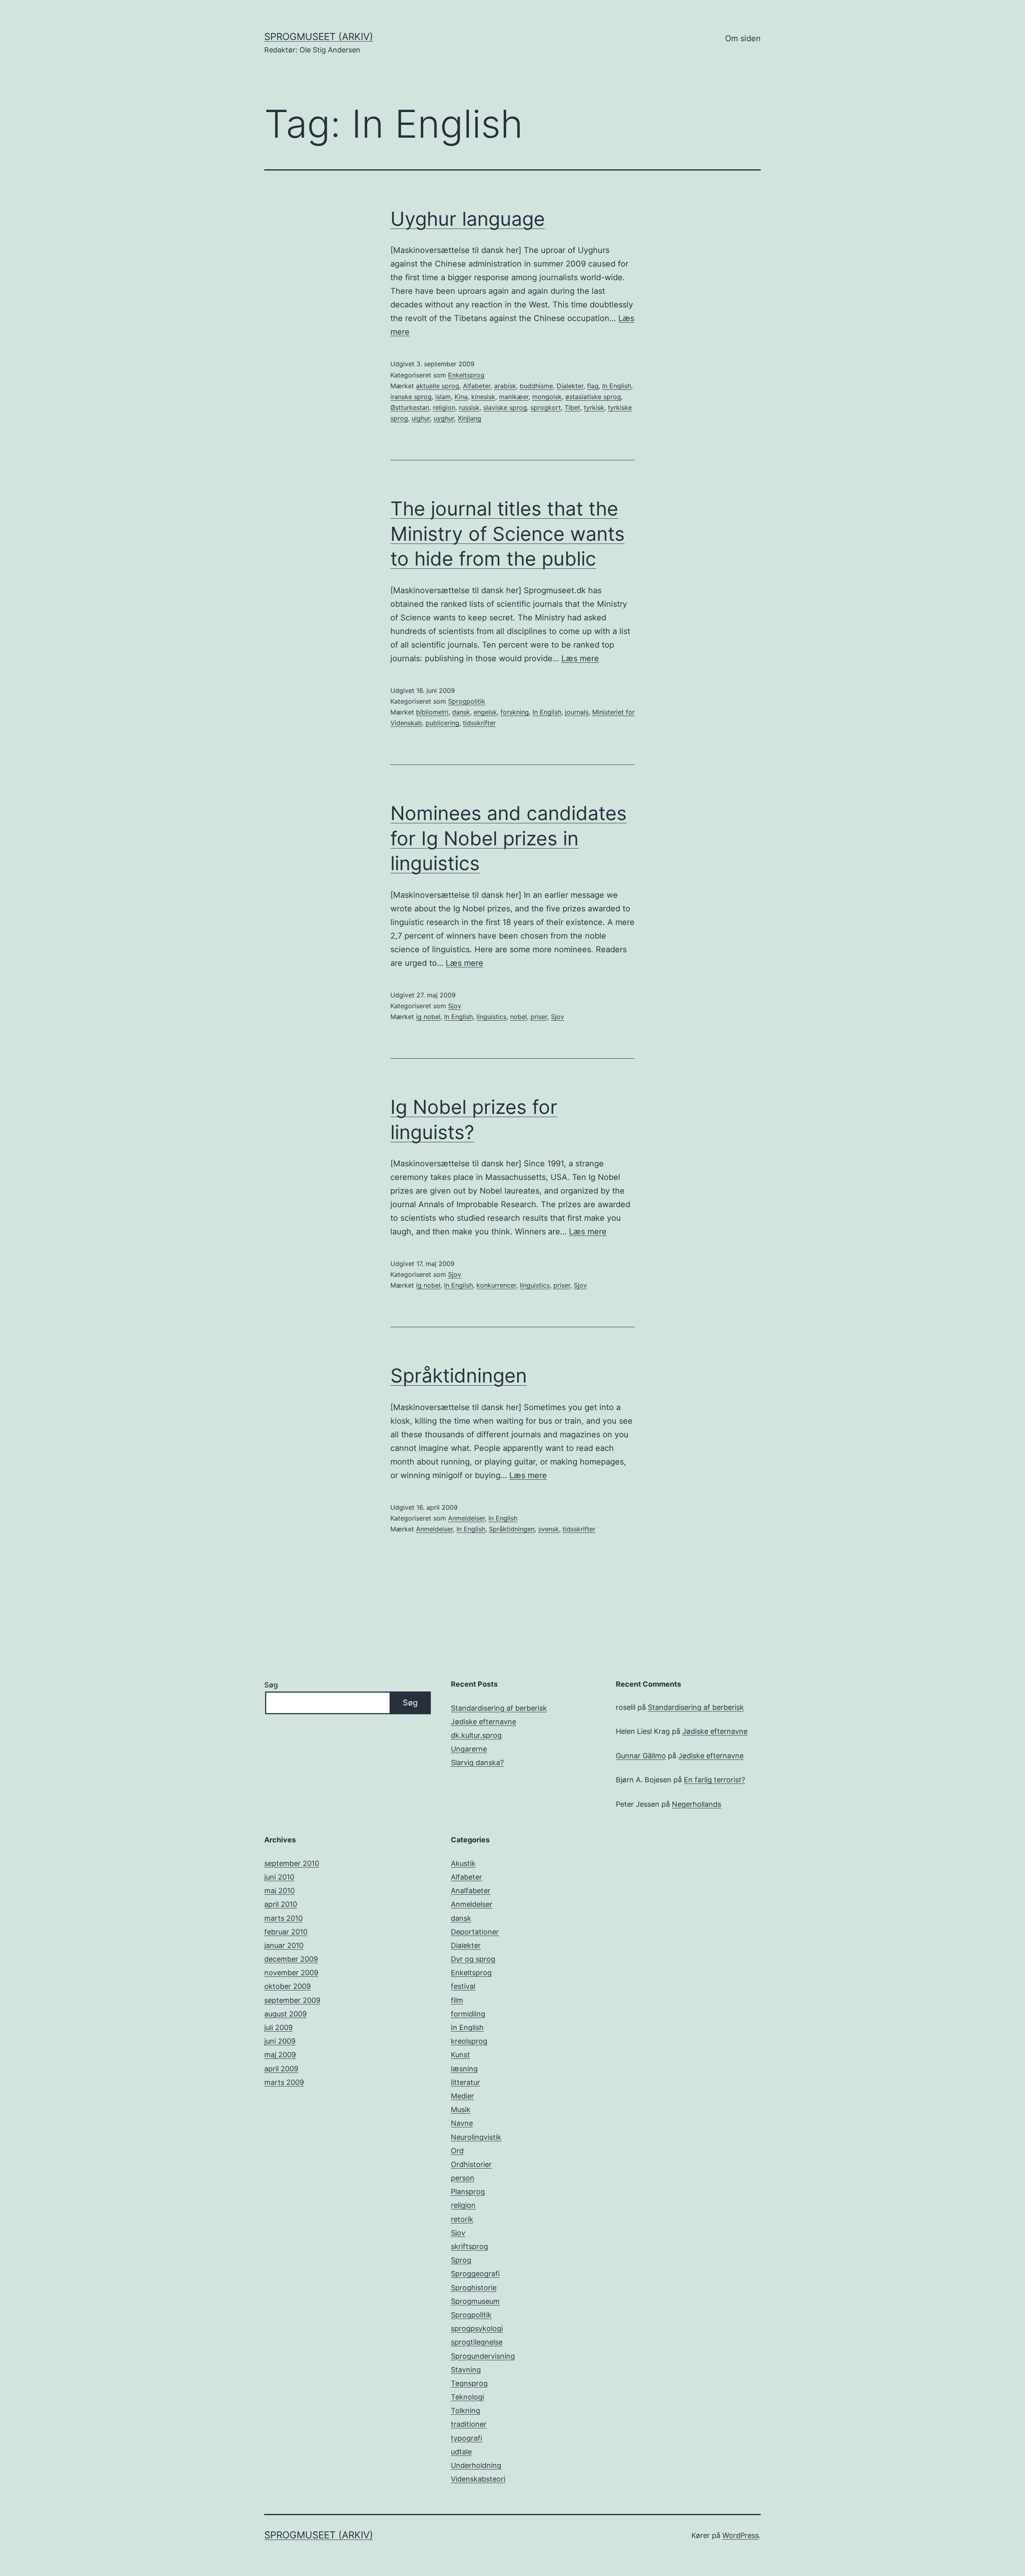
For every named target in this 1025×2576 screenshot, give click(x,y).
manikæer (514, 397)
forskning (515, 712)
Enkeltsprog (466, 375)
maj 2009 (280, 2055)
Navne (462, 2123)
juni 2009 (280, 2041)
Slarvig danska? (477, 1762)
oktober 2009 (287, 1986)
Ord (457, 2151)
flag (593, 386)
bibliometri (432, 712)
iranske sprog (411, 397)
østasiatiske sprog (593, 397)
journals (577, 712)
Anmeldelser (466, 1518)
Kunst (460, 2055)
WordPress (741, 2535)
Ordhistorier (471, 2164)
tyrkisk (594, 407)
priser (539, 1017)
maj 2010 (279, 1891)
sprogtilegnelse (477, 2342)
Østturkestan (410, 407)
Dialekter (570, 386)
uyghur (444, 418)
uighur (421, 418)
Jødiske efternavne (483, 1722)
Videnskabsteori (478, 2479)
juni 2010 (279, 1877)
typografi (466, 2438)
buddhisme (536, 386)
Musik (461, 2110)
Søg (271, 1685)
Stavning (466, 2370)
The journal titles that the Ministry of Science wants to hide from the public (507, 534)
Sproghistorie (474, 2288)
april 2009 (281, 2069)
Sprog (461, 2260)
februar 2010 (286, 1932)
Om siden (743, 38)
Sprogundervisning (483, 2356)
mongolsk (547, 397)
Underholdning (476, 2465)
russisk (469, 407)
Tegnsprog (469, 2383)
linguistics (491, 1017)
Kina (461, 397)
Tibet (572, 407)
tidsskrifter (479, 723)
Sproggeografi (475, 2274)
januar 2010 (284, 1945)
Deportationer (475, 1932)
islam (443, 397)
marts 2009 (284, 2082)
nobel (519, 1017)
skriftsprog (469, 2246)
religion (444, 407)
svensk (549, 1529)
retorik (462, 2219)
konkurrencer (496, 1285)
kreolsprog (469, 2041)
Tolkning (465, 2410)
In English (617, 386)
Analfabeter (471, 1891)
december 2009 (291, 1959)
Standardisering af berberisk (499, 1708)
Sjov (455, 1006)
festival (463, 1986)
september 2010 (292, 1863)
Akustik (463, 1863)
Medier (462, 2096)
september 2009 (292, 2000)
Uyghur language (468, 219)
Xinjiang (469, 418)
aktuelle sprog (438, 386)
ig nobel (428, 1017)
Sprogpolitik (467, 701)
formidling (468, 2014)
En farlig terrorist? (714, 1780)
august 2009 (285, 2014)
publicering (442, 723)
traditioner (469, 2424)
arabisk (505, 386)
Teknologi (467, 2397)
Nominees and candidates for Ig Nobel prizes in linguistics (508, 838)
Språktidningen (459, 1375)
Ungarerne (469, 1749)
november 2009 (291, 1973)
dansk (461, 712)
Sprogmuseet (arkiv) (319, 37)
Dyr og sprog (473, 1959)
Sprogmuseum (475, 2301)
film (457, 2000)
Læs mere (580, 658)
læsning (464, 2069)
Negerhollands (696, 1804)
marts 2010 (283, 1918)
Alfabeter (477, 386)
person (463, 2178)
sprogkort (546, 407)
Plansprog (468, 2192)
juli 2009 (278, 2027)
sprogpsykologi (477, 2328)
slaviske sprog (505, 407)
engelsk (485, 712)
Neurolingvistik (476, 2137)
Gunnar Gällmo (641, 1756)
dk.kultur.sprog (476, 1735)
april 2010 (281, 1904)
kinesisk (483, 397)
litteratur (465, 2082)
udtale (461, 2452)
